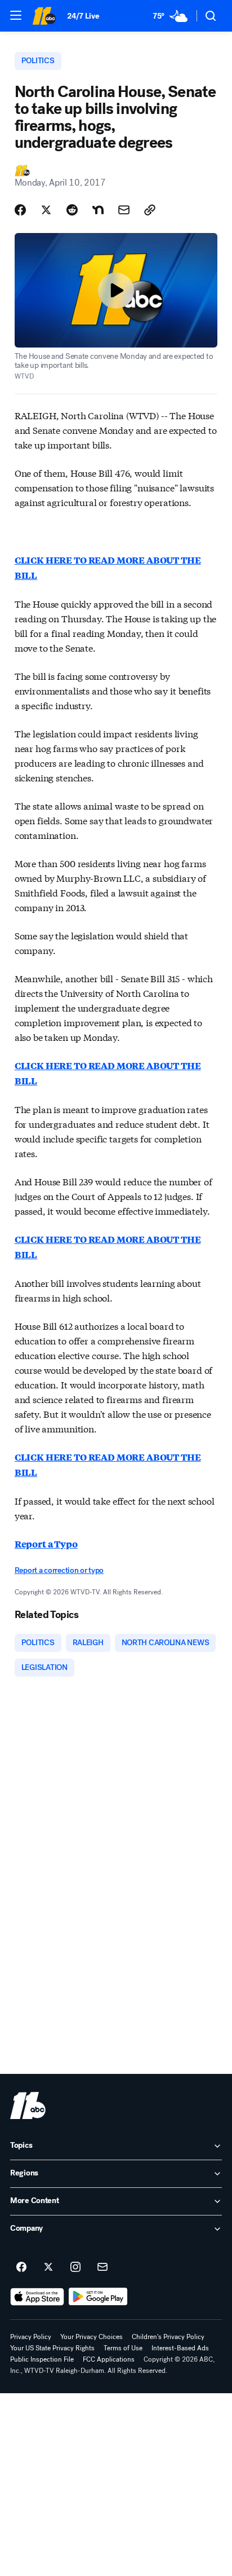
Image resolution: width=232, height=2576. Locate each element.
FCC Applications (109, 2359)
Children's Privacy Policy (168, 2337)
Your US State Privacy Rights (52, 2348)
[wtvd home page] (28, 2105)
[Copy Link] (150, 210)
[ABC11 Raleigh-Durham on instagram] (75, 2267)
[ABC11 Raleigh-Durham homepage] (44, 16)
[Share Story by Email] (124, 210)
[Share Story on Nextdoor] (98, 210)
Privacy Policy (31, 2337)
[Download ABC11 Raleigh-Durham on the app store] (37, 2297)
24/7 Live (83, 16)
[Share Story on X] (46, 210)
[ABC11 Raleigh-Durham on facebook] (21, 2267)
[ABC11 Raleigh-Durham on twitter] (48, 2267)
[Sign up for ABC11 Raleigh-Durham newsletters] (102, 2267)
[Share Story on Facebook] (20, 210)
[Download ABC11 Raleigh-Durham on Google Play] (98, 2297)
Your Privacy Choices (92, 2337)
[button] (16, 15)
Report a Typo (46, 1544)
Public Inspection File (42, 2359)
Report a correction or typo (59, 1570)
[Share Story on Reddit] (72, 210)
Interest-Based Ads (180, 2348)
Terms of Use (123, 2348)
